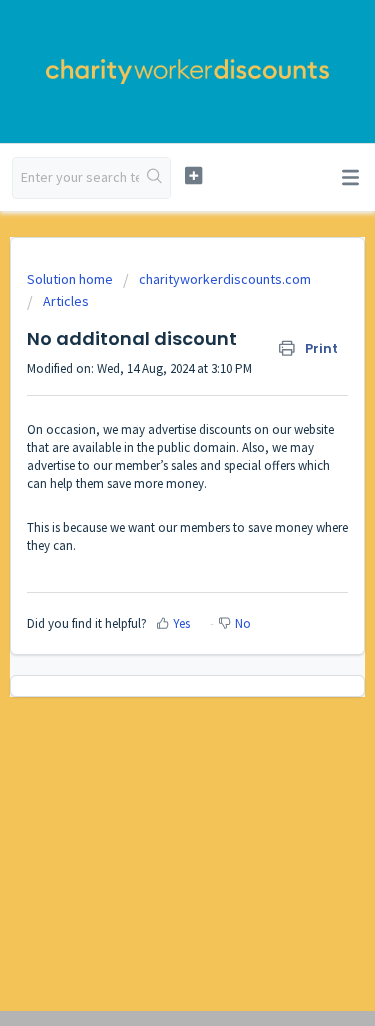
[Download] (151, 499)
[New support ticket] (193, 175)
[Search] (154, 178)
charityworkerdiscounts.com (225, 279)
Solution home (71, 279)
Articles (66, 301)
